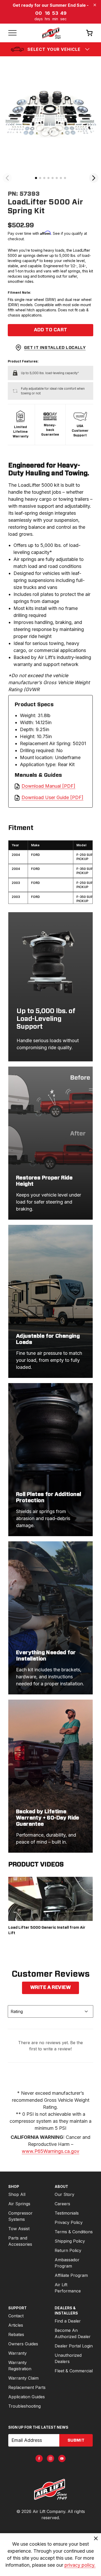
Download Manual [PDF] (48, 786)
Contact (16, 2316)
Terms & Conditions (74, 2232)
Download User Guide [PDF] (52, 797)
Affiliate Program (71, 2275)
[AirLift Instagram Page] (51, 2458)
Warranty (17, 2353)
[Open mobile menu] (12, 33)
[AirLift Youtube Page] (62, 2458)
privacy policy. (80, 2565)
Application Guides (27, 2397)
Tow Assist (19, 2229)
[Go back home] (51, 33)
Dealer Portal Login (74, 2346)
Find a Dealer (68, 2321)
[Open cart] (89, 33)
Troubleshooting (24, 2406)
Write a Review (51, 1988)
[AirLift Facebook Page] (39, 2458)
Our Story (64, 2194)
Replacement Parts (27, 2387)
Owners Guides (23, 2344)
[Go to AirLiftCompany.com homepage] (51, 2489)
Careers (62, 2204)
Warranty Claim (23, 2378)
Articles (16, 2325)
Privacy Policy (69, 2222)
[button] (36, 178)
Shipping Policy (70, 2241)
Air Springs (19, 2204)
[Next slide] (94, 178)
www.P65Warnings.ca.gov (51, 2151)
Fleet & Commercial (74, 2371)
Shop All (17, 2194)
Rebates (16, 2334)
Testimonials (67, 2213)
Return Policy (68, 2250)
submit (76, 2440)
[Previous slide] (7, 178)
